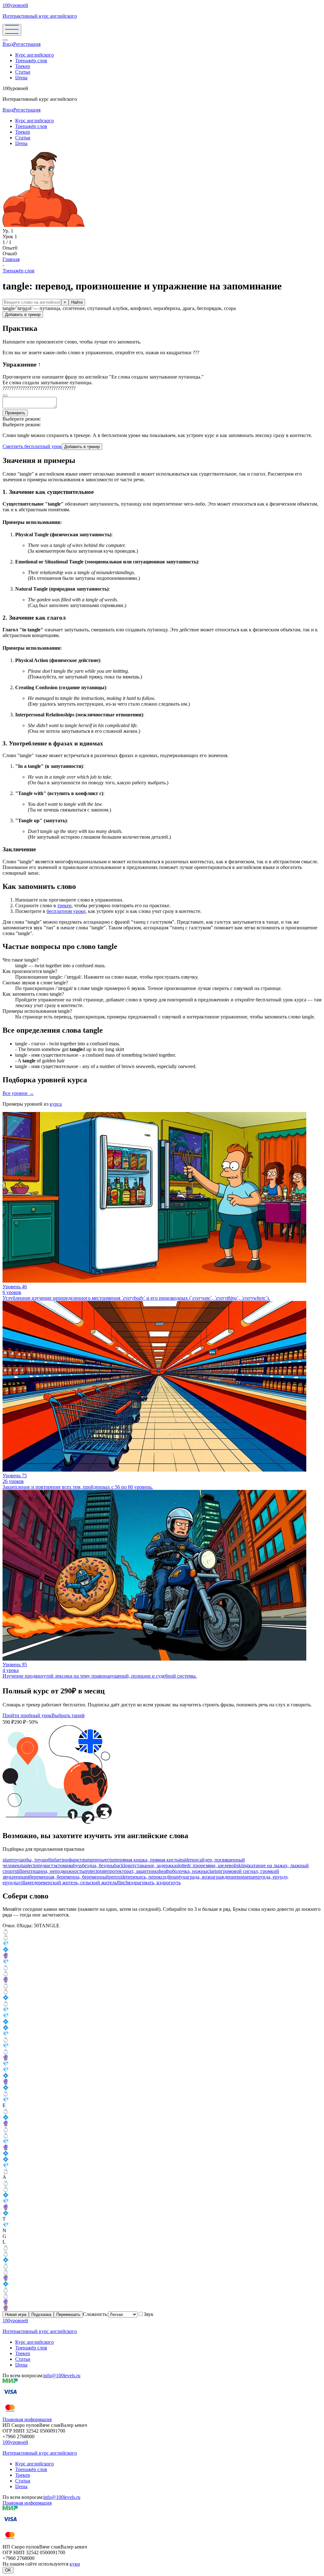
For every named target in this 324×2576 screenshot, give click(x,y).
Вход (8, 44)
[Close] (5, 40)
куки (75, 2564)
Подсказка (41, 2315)
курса (56, 1104)
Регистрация (27, 44)
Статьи (23, 72)
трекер (64, 905)
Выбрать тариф (68, 1715)
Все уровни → (18, 1093)
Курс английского (34, 55)
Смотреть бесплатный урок (32, 446)
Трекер (23, 66)
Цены (21, 78)
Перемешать (68, 2315)
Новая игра (16, 2315)
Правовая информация (27, 2419)
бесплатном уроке (66, 911)
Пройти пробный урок (27, 1715)
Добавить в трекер (23, 315)
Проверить (15, 413)
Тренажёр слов (31, 61)
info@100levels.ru (62, 2376)
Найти (77, 302)
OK (8, 2570)
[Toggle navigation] (12, 30)
